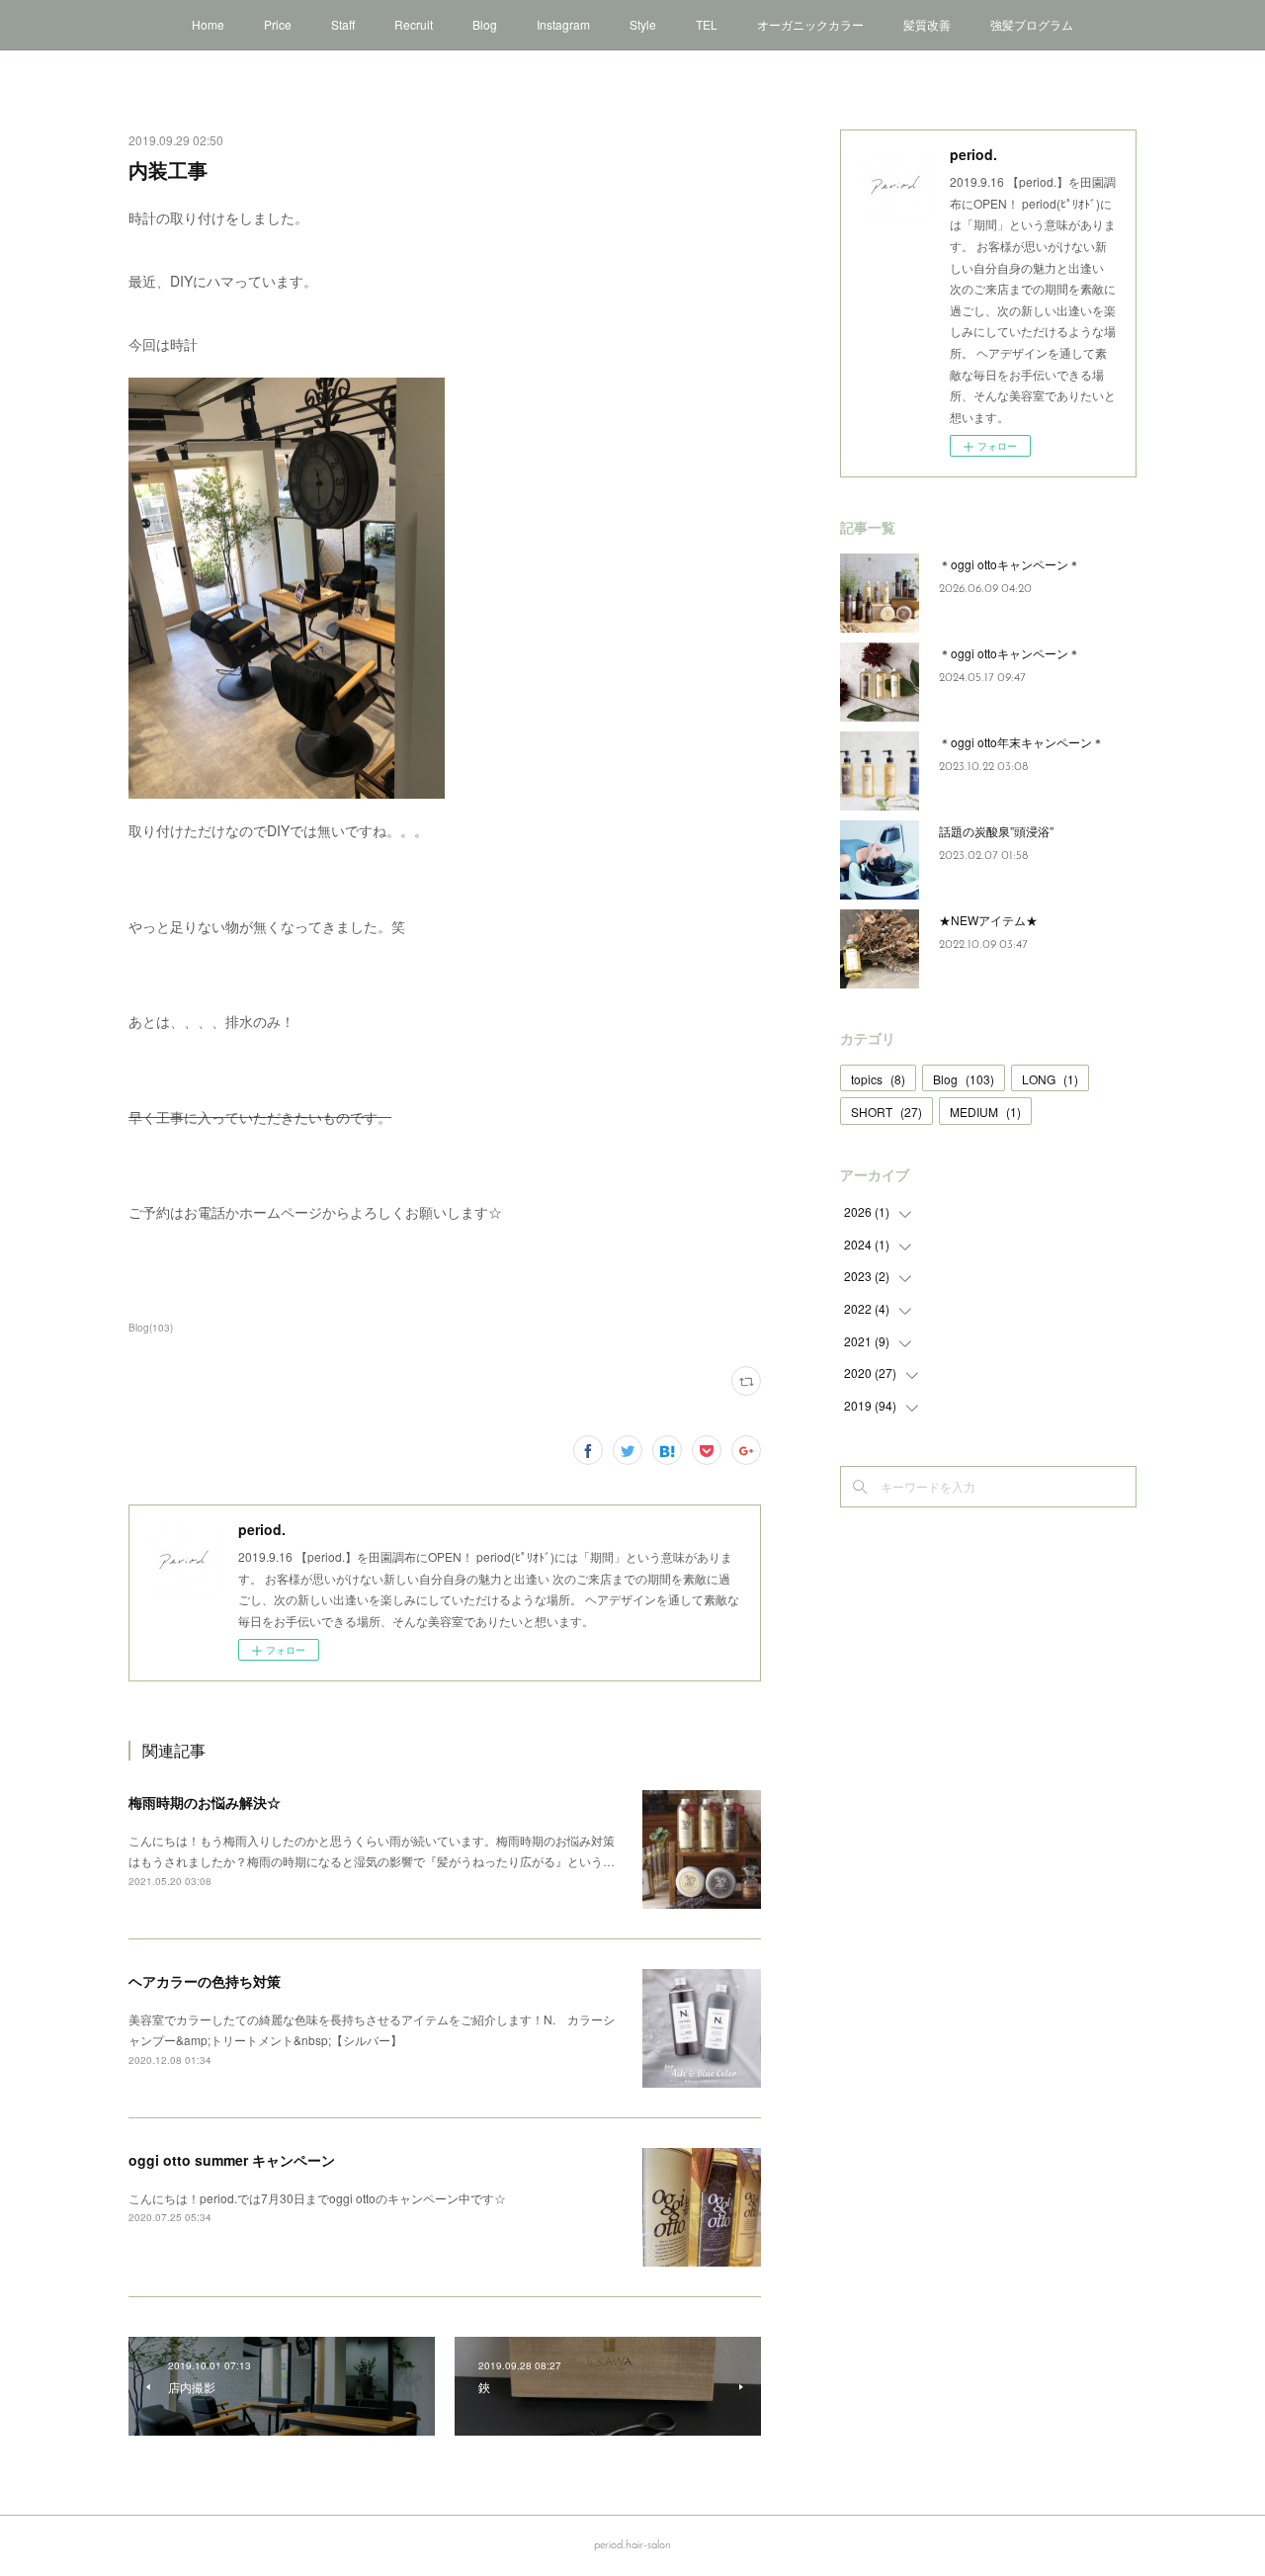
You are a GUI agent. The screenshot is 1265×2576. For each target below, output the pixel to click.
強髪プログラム (1032, 24)
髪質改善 (927, 24)
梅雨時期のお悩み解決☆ (205, 1802)
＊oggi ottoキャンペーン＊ (1010, 564)
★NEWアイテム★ (988, 920)
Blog (485, 24)
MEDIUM (985, 1112)
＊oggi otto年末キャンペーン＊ (1021, 742)
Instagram (563, 24)
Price (278, 24)
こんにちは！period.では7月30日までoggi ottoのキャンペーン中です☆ (317, 2198)
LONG (1050, 1079)
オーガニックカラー (810, 24)
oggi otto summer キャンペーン (232, 2160)
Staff (343, 24)
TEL (707, 24)
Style (643, 24)
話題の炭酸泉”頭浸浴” (996, 831)
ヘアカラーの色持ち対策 (205, 1981)
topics (878, 1079)
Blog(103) (151, 1328)
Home (208, 24)
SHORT (886, 1112)
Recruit (414, 24)
